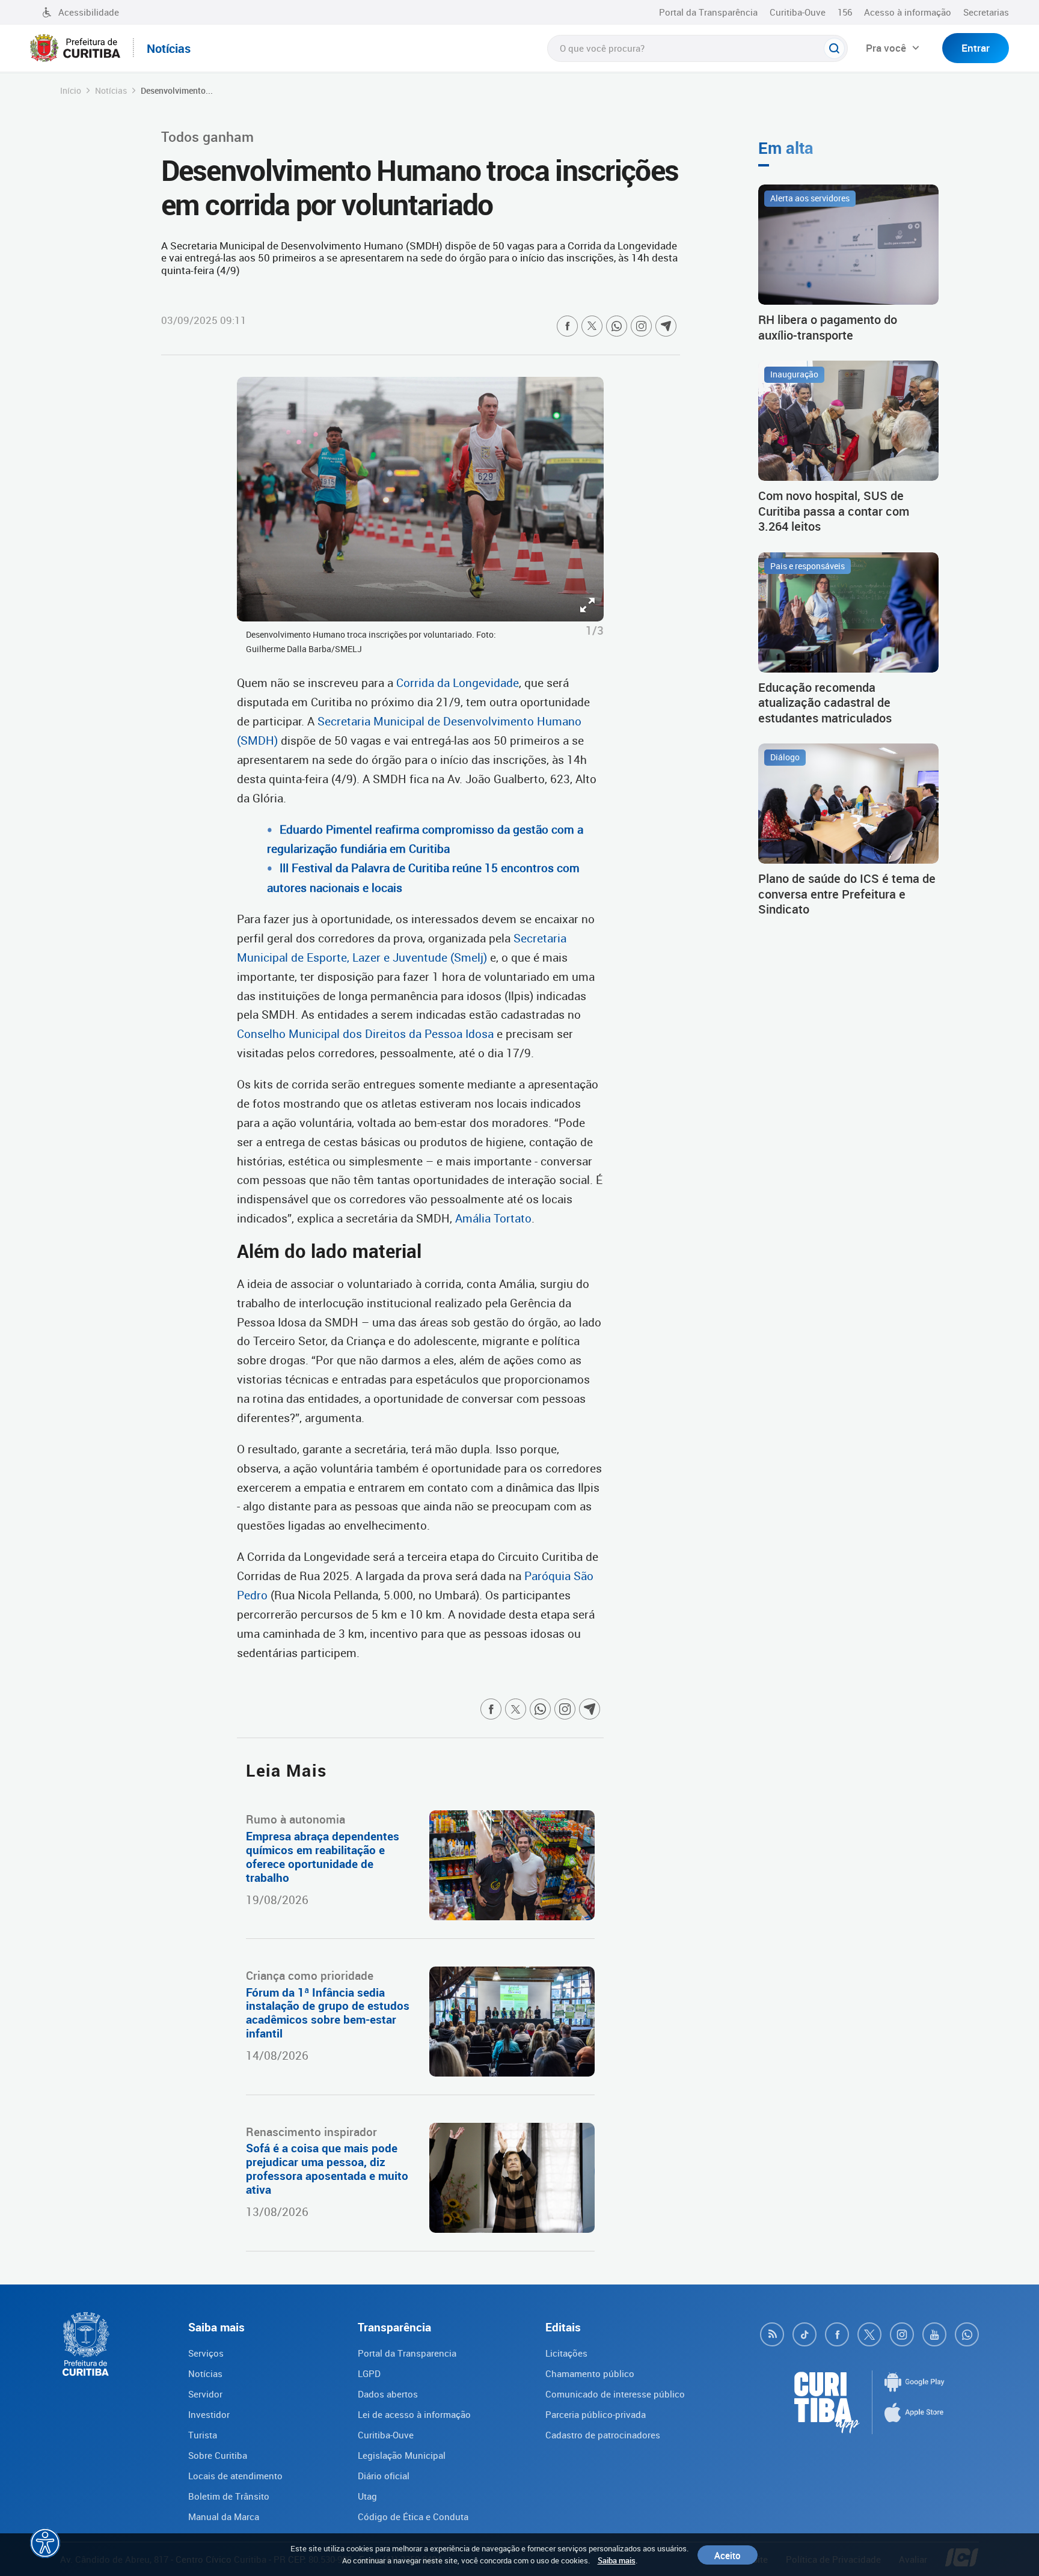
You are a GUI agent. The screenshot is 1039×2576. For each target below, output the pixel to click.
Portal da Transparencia (407, 2353)
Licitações (566, 2353)
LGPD (369, 2373)
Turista (203, 2435)
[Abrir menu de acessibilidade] (45, 2543)
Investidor (209, 2414)
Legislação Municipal (402, 2455)
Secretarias (986, 12)
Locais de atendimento (235, 2476)
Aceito (728, 2555)
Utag (367, 2496)
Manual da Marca (224, 2516)
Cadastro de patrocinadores (603, 2435)
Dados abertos (388, 2394)
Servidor (205, 2394)
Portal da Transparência (708, 12)
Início (71, 90)
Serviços (206, 2353)
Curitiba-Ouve (798, 12)
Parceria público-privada (596, 2414)
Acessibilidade (89, 12)
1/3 (595, 630)
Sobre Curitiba (218, 2455)
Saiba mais (617, 2560)
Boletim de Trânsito (229, 2496)
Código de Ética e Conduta (413, 2516)
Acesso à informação (908, 12)
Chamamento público (590, 2373)
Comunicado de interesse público (615, 2394)
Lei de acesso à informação (414, 2414)
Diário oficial (384, 2476)
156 (845, 12)
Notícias (111, 90)
